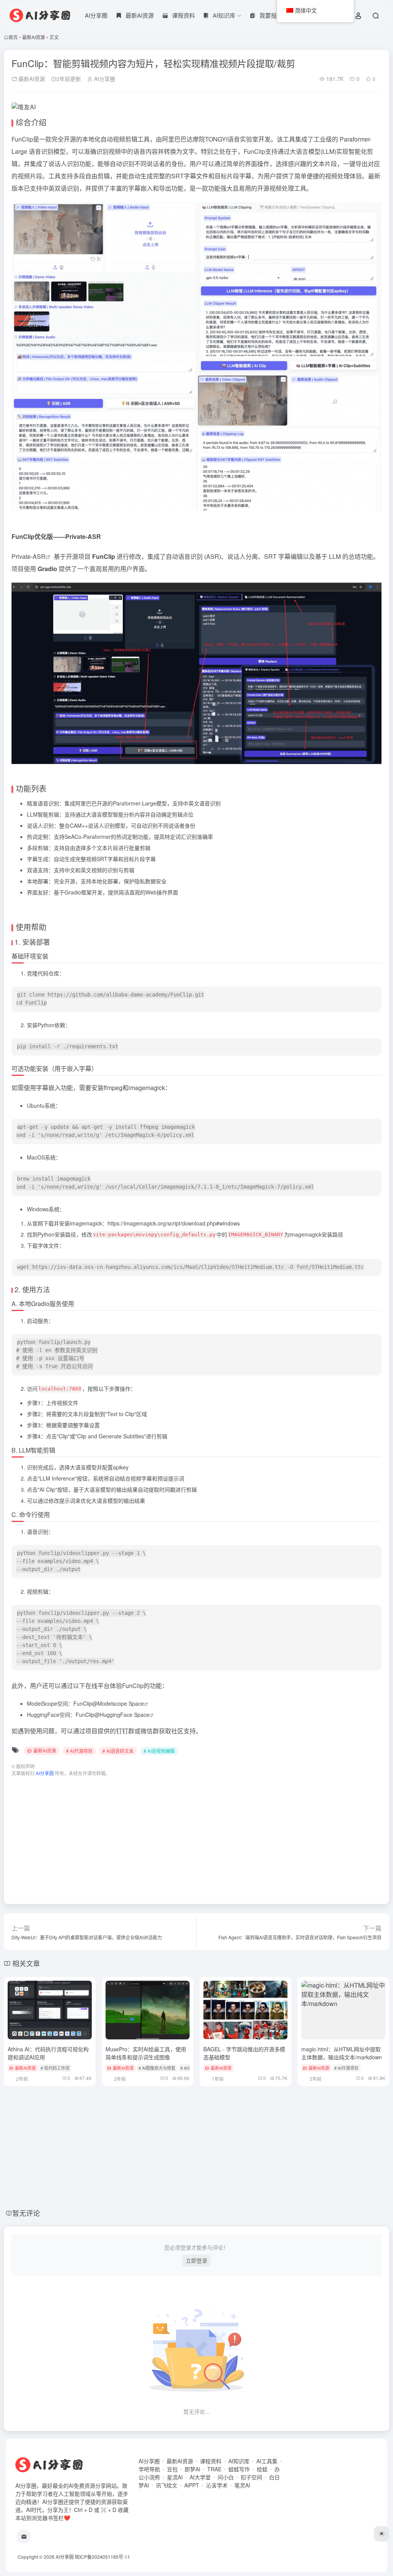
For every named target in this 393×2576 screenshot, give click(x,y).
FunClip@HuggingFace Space (112, 1715)
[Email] (24, 2536)
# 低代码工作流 (55, 2068)
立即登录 (196, 2260)
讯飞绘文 (167, 2485)
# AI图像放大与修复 (157, 2068)
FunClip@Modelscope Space (109, 1703)
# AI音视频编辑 (159, 1751)
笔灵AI (242, 2485)
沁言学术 (217, 2485)
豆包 (172, 2469)
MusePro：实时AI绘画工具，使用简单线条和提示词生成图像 (146, 2053)
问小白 (226, 2477)
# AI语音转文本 (118, 1751)
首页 (13, 37)
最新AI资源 (34, 37)
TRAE (214, 2469)
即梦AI (192, 2469)
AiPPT (192, 2485)
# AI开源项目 (79, 1751)
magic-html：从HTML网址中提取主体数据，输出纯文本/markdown (342, 2053)
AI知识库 (239, 2461)
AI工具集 (267, 2461)
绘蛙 (262, 2469)
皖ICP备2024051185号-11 (102, 2557)
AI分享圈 (96, 15)
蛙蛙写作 (239, 2469)
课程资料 (211, 2461)
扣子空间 (251, 2477)
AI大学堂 (200, 2477)
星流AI (175, 2477)
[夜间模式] (381, 2534)
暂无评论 (26, 2213)
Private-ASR (29, 556)
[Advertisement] (196, 1836)
